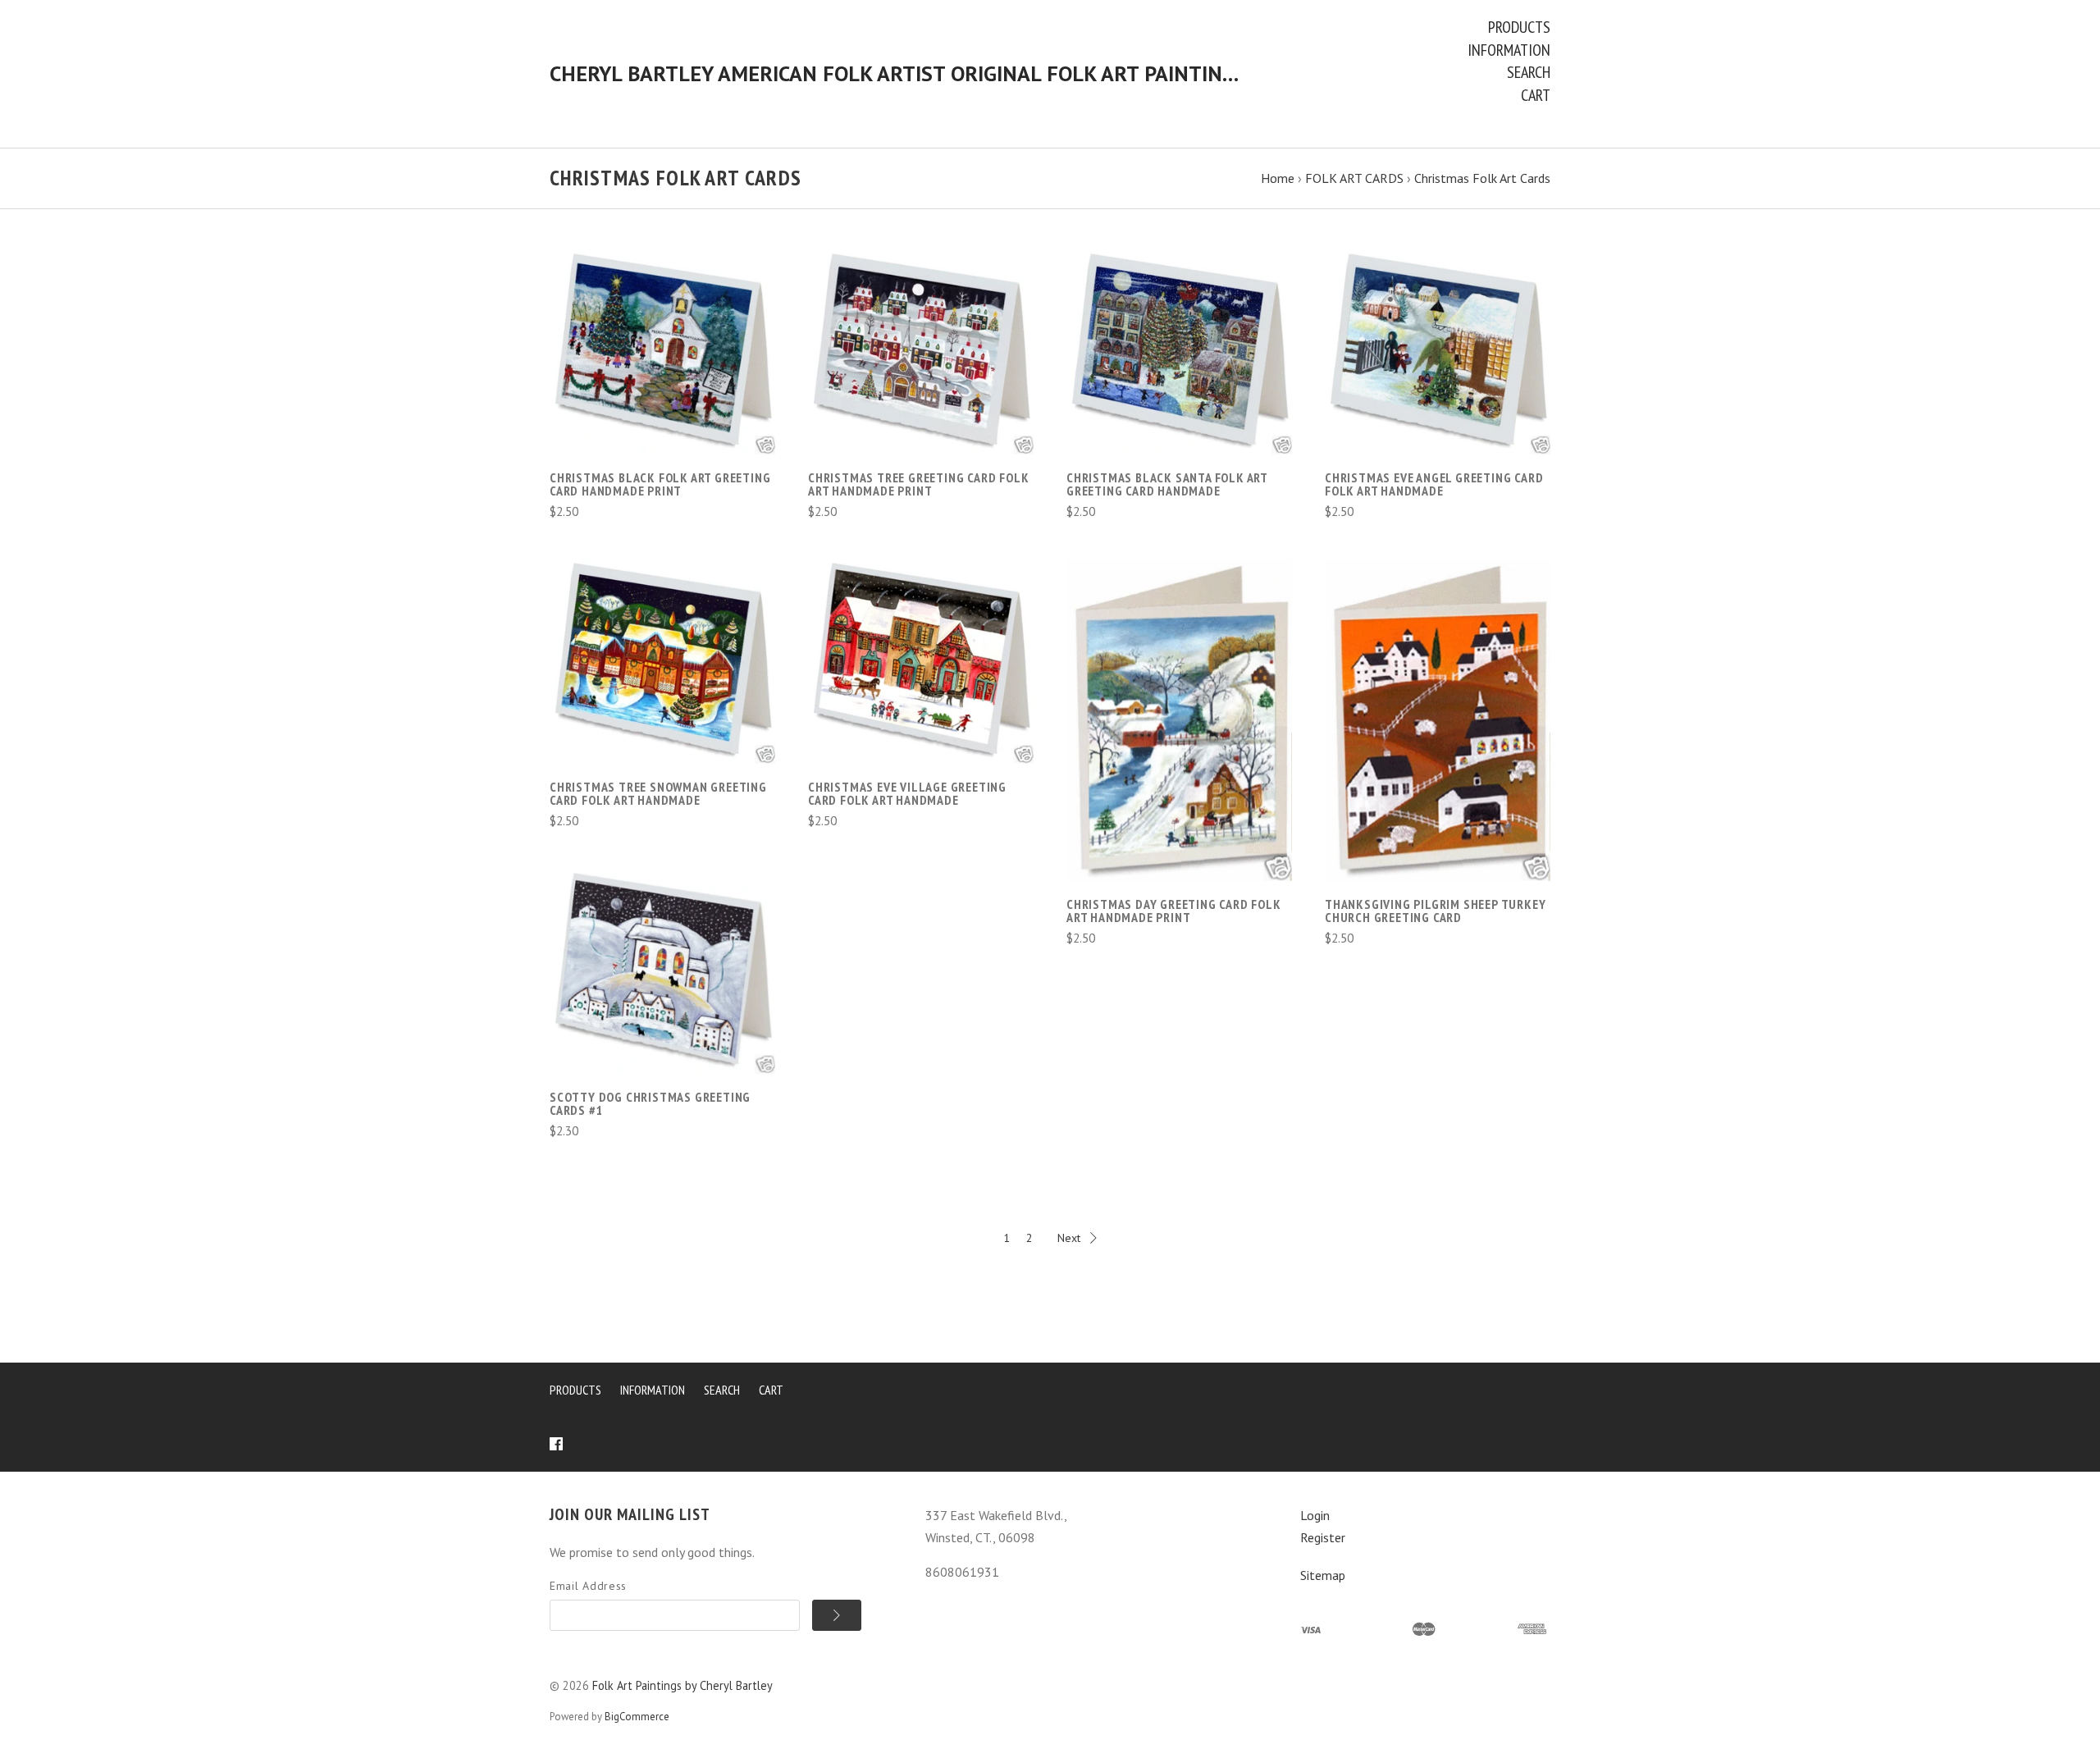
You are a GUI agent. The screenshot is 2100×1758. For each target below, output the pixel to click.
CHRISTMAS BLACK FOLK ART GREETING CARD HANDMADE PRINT (660, 484)
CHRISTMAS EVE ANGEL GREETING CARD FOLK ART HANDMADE (1434, 484)
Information (1509, 50)
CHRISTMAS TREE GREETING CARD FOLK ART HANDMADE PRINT (918, 484)
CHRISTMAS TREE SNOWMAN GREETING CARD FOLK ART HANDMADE (658, 793)
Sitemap (1323, 1575)
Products (1519, 27)
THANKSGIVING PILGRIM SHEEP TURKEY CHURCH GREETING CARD (1435, 911)
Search (1529, 72)
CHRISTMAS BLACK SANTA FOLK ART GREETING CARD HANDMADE (1167, 484)
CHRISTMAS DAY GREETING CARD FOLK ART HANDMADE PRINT (1174, 911)
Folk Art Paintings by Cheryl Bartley (682, 1685)
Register (1323, 1537)
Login (1315, 1515)
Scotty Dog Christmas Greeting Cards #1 (650, 1103)
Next (1069, 1238)
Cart (1536, 95)
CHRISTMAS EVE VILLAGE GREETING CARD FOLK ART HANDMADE (907, 793)
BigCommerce (637, 1717)
